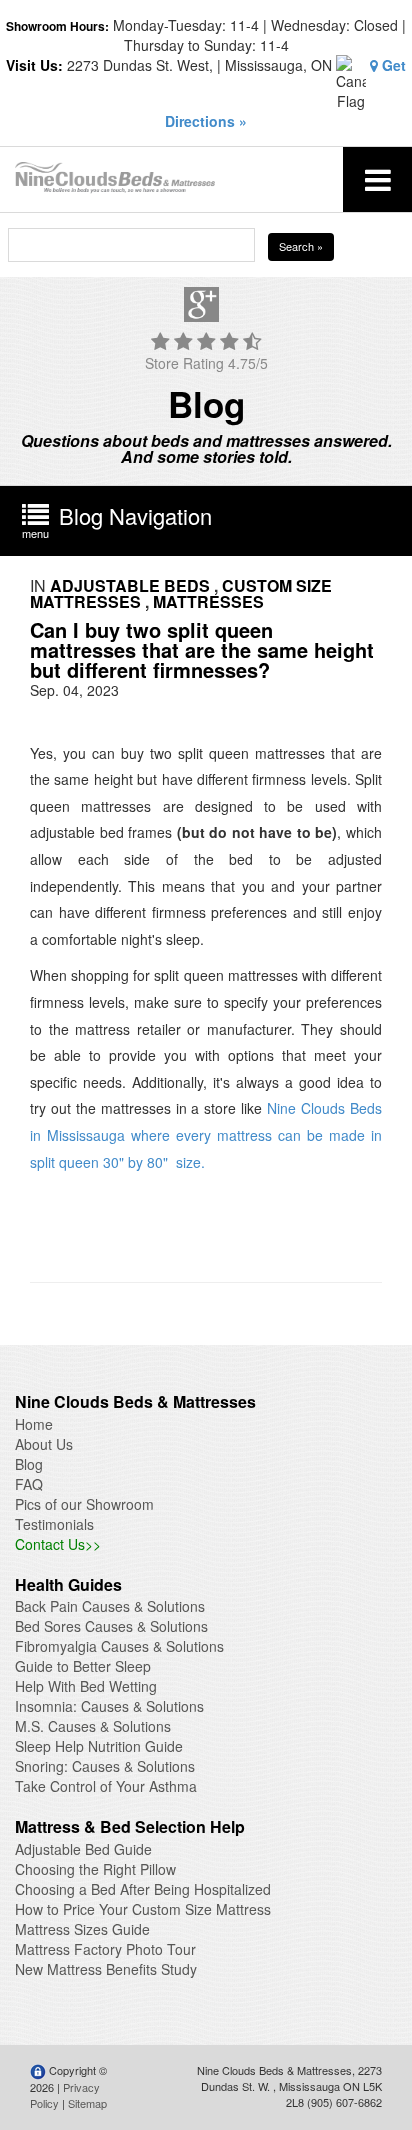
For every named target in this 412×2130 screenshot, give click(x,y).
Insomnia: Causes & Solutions (109, 1706)
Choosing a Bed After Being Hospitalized (143, 1889)
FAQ (29, 1484)
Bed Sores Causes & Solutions (111, 1626)
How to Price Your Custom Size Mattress (143, 1909)
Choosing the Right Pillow (95, 1869)
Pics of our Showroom (84, 1504)
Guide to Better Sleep (83, 1666)
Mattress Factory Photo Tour (105, 1949)
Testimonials (54, 1524)
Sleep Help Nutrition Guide (99, 1746)
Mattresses (208, 601)
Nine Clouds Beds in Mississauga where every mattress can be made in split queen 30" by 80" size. (206, 1134)
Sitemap (87, 2103)
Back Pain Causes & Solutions (110, 1606)
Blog (29, 1464)
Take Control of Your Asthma (106, 1786)
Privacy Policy (65, 2095)
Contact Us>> (58, 1544)
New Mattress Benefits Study (106, 1969)
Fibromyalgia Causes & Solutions (119, 1646)
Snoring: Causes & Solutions (105, 1766)
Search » (301, 246)
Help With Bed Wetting (86, 1686)
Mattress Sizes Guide (82, 1929)
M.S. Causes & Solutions (93, 1726)
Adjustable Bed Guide (83, 1849)
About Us (44, 1444)
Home (34, 1424)
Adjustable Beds (130, 585)
